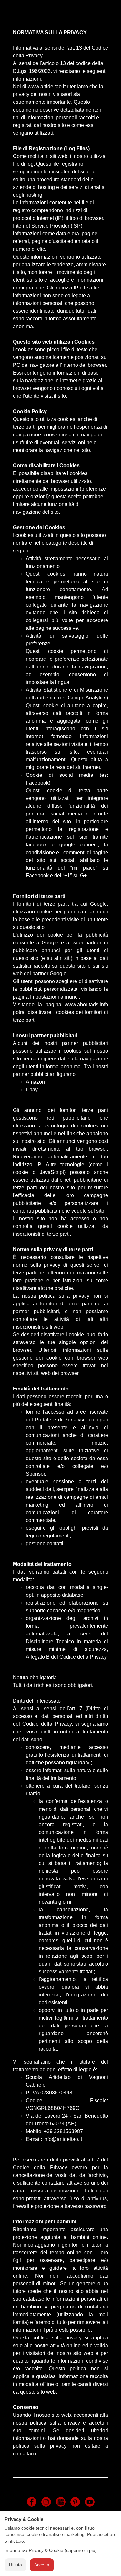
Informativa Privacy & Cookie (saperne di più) (51, 2550)
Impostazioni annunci (54, 997)
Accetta (42, 2565)
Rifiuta (15, 2565)
